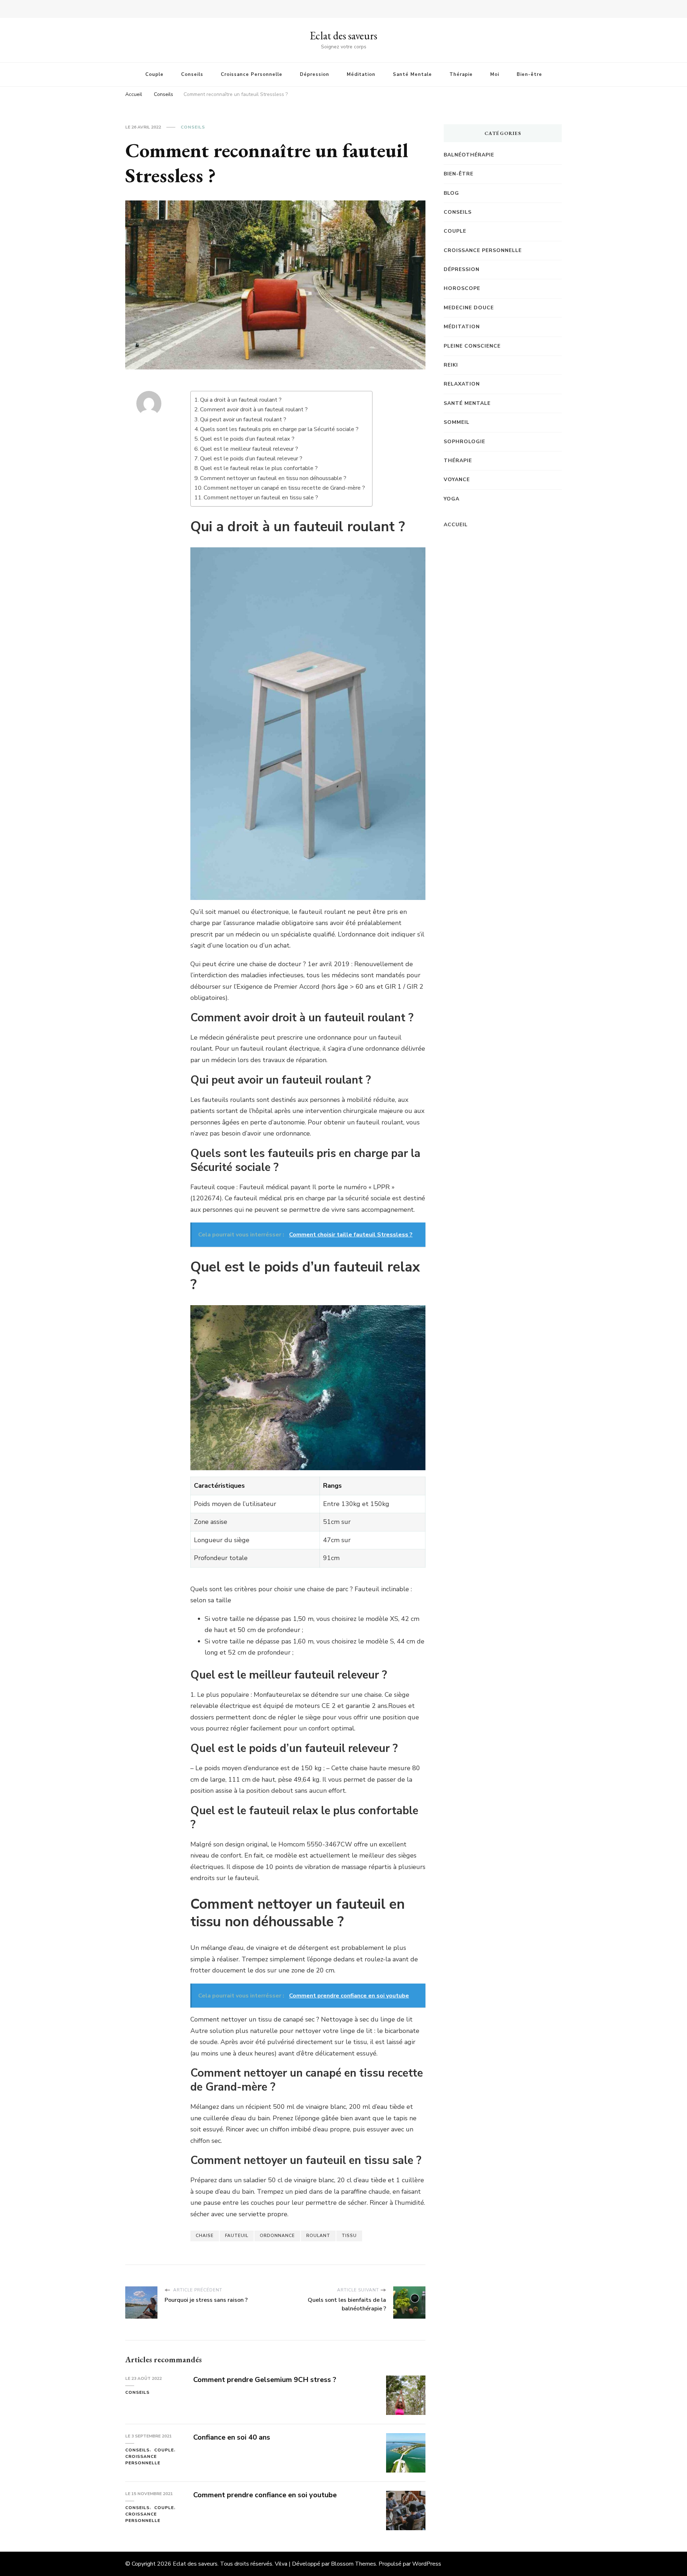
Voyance (457, 480)
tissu (349, 2236)
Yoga (452, 499)
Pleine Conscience (472, 346)
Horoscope (462, 288)
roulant (318, 2236)
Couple (154, 74)
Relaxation (462, 384)
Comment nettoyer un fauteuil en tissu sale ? (261, 498)
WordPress (427, 2564)
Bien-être (529, 74)
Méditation (361, 74)
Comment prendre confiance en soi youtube (265, 2495)
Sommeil (457, 422)
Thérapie (461, 74)
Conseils (192, 74)
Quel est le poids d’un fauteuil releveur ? (251, 459)
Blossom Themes (354, 2564)
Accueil (456, 525)
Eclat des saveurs (343, 36)
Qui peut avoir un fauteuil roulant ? (243, 420)
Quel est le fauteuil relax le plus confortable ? (259, 468)
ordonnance (277, 2236)
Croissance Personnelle (252, 74)
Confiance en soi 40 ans (232, 2437)
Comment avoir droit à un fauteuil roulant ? (254, 410)
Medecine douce (469, 308)
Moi (495, 74)
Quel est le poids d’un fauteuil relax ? (247, 439)
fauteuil (237, 2236)
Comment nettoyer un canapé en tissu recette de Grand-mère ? (284, 488)
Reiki (451, 365)
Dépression (315, 74)
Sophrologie (464, 442)
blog (451, 193)
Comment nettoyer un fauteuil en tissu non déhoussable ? (273, 478)
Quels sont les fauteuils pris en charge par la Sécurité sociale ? (279, 429)
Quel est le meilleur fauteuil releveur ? (249, 449)
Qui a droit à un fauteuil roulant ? (241, 400)
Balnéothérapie (469, 155)
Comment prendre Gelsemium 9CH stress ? (265, 2380)
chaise (205, 2236)
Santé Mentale (412, 74)
